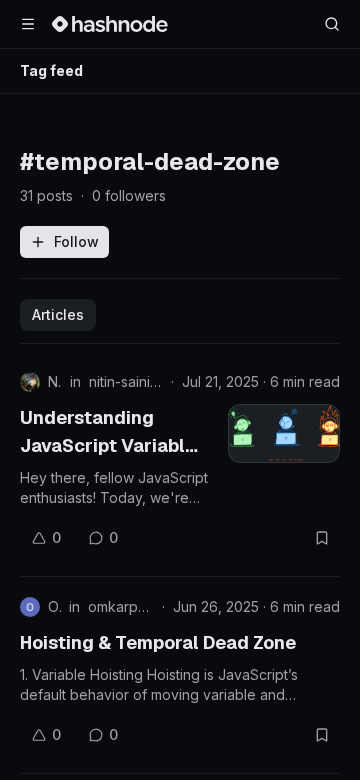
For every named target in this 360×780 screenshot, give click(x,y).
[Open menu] (28, 24)
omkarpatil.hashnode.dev (121, 606)
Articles (58, 314)
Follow (76, 241)
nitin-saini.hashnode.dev (126, 381)
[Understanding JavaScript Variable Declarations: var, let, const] (284, 433)
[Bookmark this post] (322, 538)
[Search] (332, 24)
